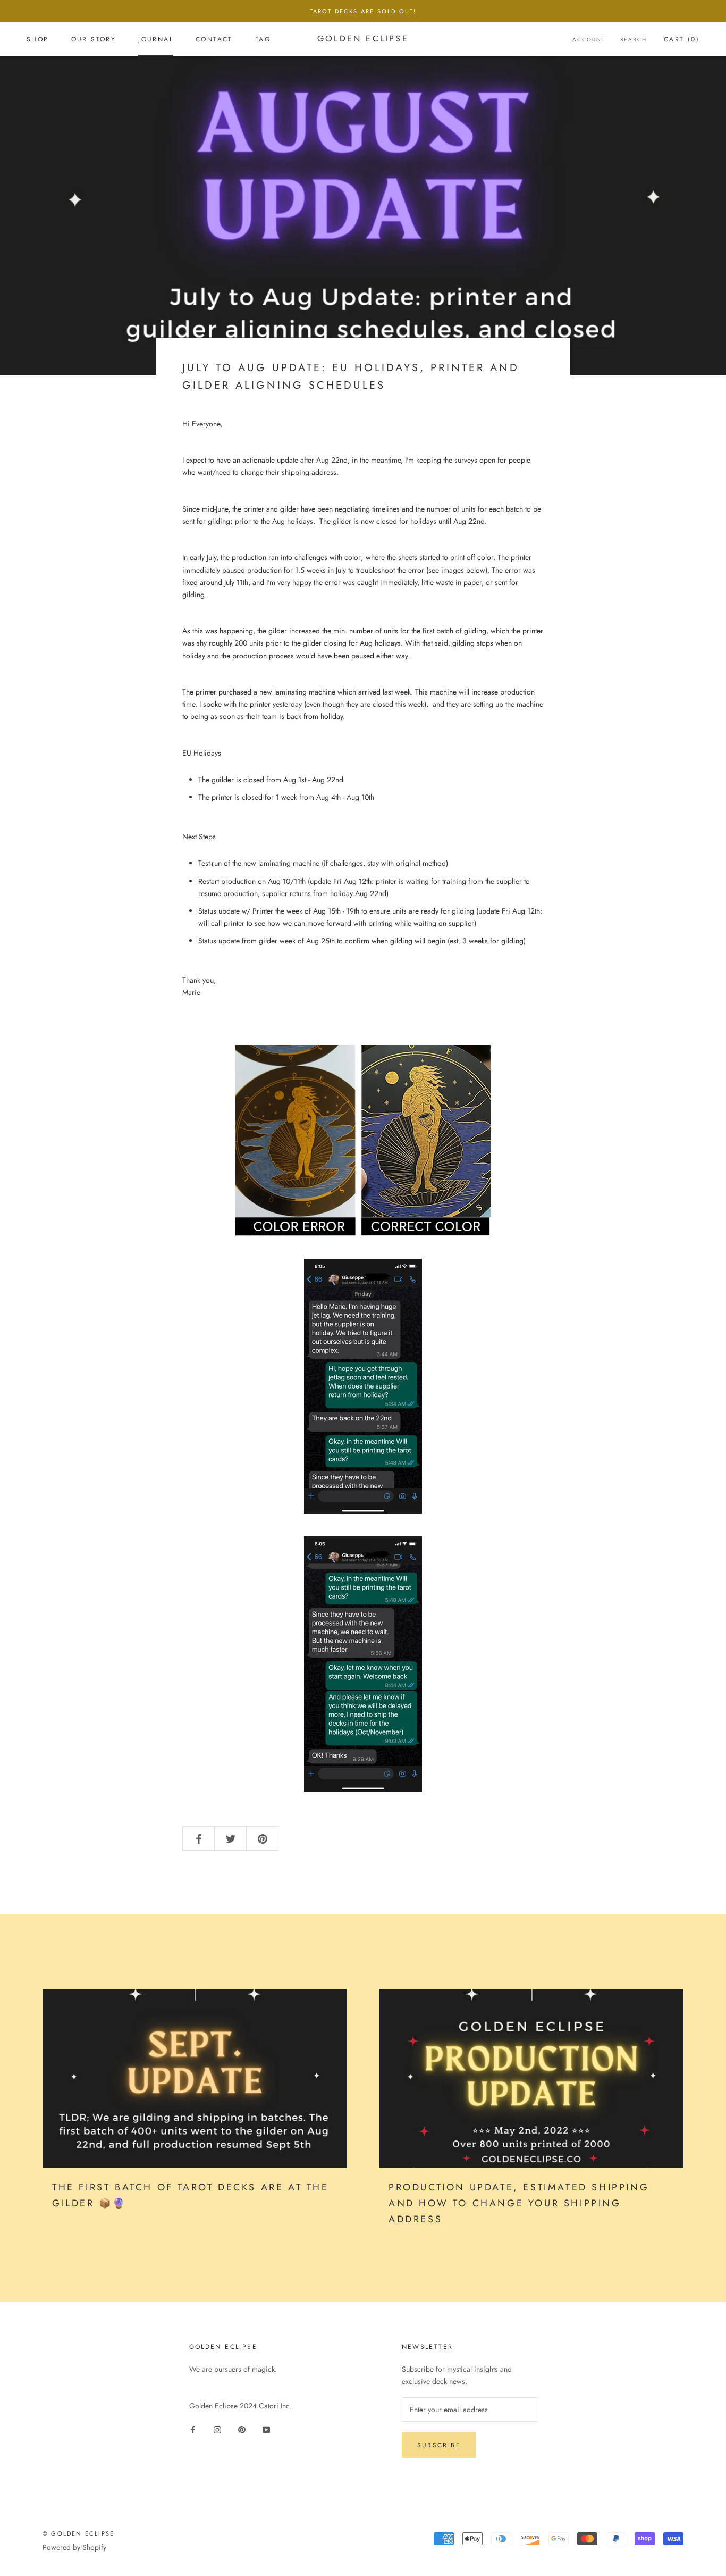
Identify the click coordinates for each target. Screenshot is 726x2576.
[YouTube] (266, 2429)
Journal (156, 39)
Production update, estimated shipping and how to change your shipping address (519, 2203)
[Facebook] (193, 2429)
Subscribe (439, 2445)
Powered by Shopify (74, 2547)
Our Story (94, 39)
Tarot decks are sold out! (363, 11)
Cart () (682, 39)
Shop (38, 39)
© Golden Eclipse (78, 2533)
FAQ (263, 39)
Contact (214, 39)
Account (589, 40)
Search (634, 40)
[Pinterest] (242, 2429)
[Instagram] (217, 2429)
